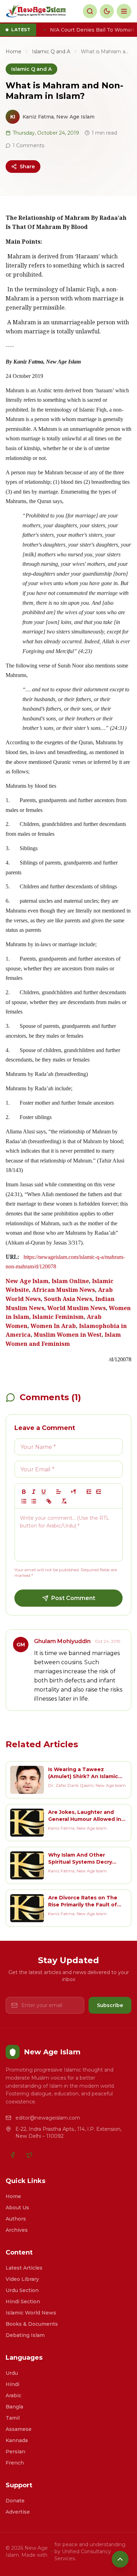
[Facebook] (13, 2155)
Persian (15, 2452)
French (15, 2463)
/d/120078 (120, 1359)
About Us (17, 2208)
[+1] (99, 1492)
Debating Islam (25, 2335)
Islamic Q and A (51, 52)
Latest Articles (24, 2268)
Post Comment (73, 1598)
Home (14, 52)
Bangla (14, 2407)
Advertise (18, 2512)
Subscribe (110, 2005)
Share (27, 167)
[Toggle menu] (124, 11)
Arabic (14, 2395)
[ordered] (24, 1501)
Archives (17, 2230)
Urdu (12, 2373)
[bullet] (34, 1501)
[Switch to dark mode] (107, 11)
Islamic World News (31, 2313)
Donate (15, 2501)
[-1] (89, 1492)
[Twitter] (30, 2155)
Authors (16, 2219)
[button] (59, 1492)
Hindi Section (23, 2302)
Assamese (19, 2429)
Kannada (17, 2440)
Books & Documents (32, 2324)
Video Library (22, 2279)
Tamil (13, 2418)
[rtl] (74, 1492)
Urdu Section (22, 2290)
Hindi (12, 2384)
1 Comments (28, 145)
